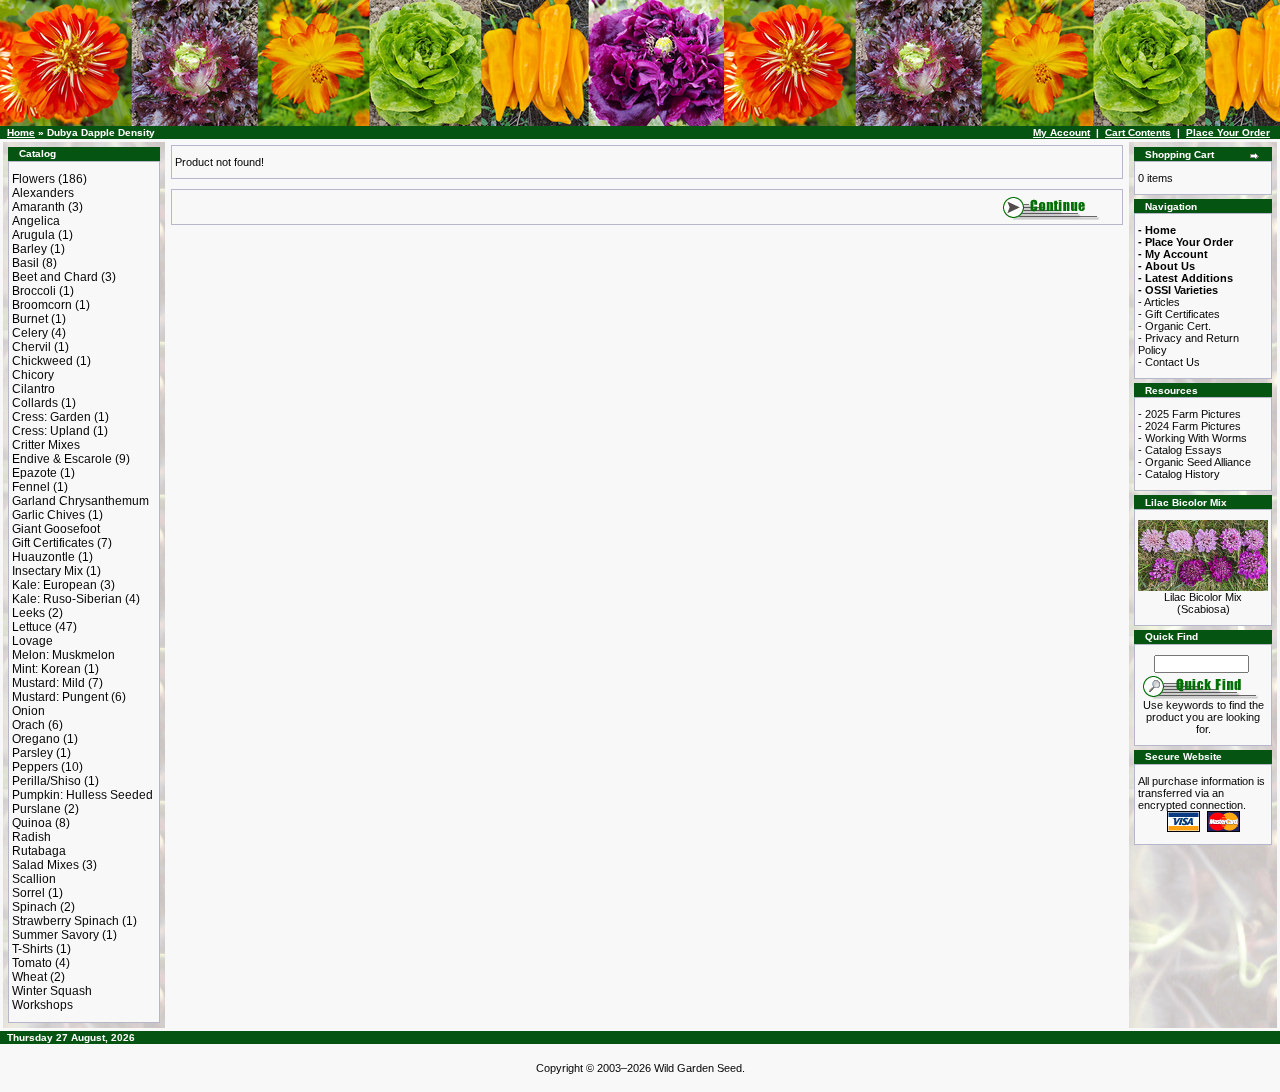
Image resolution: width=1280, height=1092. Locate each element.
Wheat (29, 977)
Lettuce (32, 627)
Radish (31, 837)
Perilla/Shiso (46, 781)
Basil (25, 263)
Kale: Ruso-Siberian (67, 599)
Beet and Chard (55, 277)
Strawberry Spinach (65, 921)
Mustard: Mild (48, 683)
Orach (28, 725)
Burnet (30, 319)
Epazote (34, 473)
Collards (35, 403)
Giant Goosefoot (56, 529)
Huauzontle (43, 557)
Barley (29, 249)
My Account (1061, 132)
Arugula (33, 235)
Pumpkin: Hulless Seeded (82, 795)
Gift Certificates (53, 543)
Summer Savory (55, 935)
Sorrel (28, 893)
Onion (28, 711)
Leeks (28, 613)
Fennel (31, 487)
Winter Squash (52, 991)
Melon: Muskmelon (63, 655)
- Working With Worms (1192, 438)
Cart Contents (1138, 132)
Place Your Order (1228, 132)
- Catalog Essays (1180, 450)
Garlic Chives (48, 515)
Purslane (36, 809)
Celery (30, 333)
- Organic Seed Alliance (1194, 462)
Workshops (42, 1005)
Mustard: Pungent (60, 697)
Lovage (32, 641)
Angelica (36, 221)
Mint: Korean (46, 669)
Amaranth (38, 207)
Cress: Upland (51, 431)
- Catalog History (1179, 474)
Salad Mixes (45, 865)
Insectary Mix (47, 571)
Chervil (31, 347)
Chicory (33, 375)
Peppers (35, 767)
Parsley (32, 753)
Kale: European (54, 585)
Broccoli (34, 291)
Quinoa (32, 823)
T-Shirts (32, 949)
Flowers (33, 179)
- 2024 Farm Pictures (1189, 426)
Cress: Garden (51, 417)
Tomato (32, 963)
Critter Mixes (46, 445)
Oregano (36, 739)
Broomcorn (42, 305)
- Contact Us (1169, 362)
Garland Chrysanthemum (80, 501)
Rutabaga (39, 851)
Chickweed (42, 361)
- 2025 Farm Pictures (1189, 414)
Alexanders (43, 193)
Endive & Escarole (62, 459)
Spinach (34, 907)
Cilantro (33, 389)
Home (21, 132)
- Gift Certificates (1179, 314)
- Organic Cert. (1174, 326)
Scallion (34, 879)
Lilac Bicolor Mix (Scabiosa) (1203, 603)
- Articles (1159, 302)
